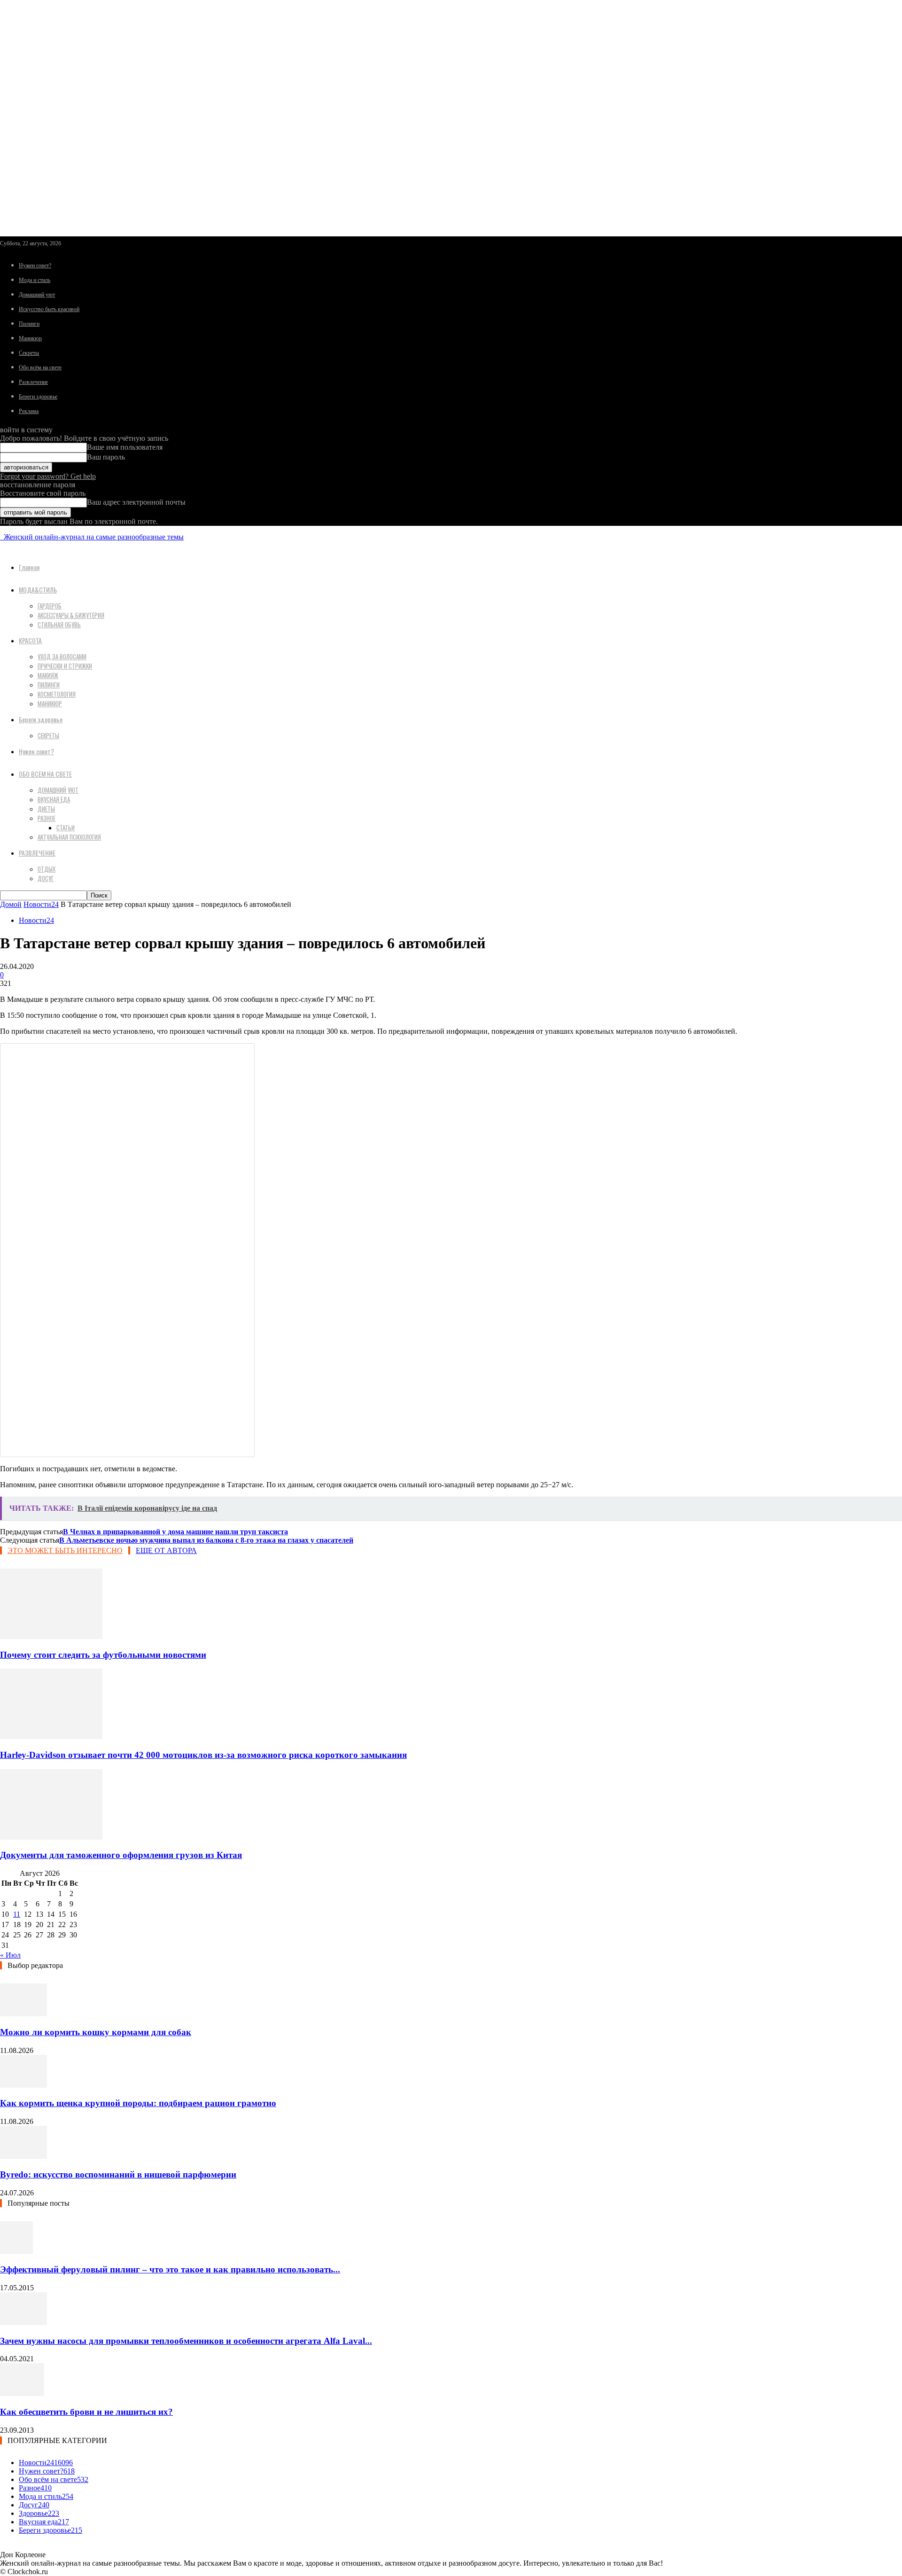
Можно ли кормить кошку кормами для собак (96, 2032)
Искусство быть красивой (49, 309)
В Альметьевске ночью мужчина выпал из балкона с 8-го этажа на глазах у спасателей (206, 1540)
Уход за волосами (62, 656)
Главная (29, 567)
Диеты (46, 809)
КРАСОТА (30, 640)
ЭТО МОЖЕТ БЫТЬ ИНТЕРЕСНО (65, 1550)
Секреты (29, 353)
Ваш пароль (106, 457)
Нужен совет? (35, 265)
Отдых (47, 869)
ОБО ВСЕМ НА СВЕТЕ (45, 774)
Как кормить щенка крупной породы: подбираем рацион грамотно (138, 2103)
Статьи (66, 827)
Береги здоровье (38, 397)
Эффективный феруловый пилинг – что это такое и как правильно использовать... (170, 2269)
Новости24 (41, 904)
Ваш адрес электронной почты (136, 502)
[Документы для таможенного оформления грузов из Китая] (51, 1837)
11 (17, 1914)
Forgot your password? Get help (48, 476)
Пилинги (29, 324)
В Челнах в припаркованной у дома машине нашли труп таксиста (175, 1532)
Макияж (48, 675)
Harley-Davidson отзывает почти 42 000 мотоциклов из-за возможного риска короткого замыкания (203, 1755)
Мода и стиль (35, 280)
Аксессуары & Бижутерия (71, 615)
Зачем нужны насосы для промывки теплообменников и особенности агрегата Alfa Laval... (186, 2341)
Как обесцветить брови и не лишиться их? (86, 2412)
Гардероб (50, 606)
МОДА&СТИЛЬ (38, 589)
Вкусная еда (54, 799)
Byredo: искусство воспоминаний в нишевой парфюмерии (118, 2174)
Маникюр (30, 338)
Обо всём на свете (40, 367)
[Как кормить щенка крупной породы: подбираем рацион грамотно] (23, 2085)
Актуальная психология (69, 837)
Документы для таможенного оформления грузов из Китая (121, 1855)
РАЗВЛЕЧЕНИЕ (37, 853)
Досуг (46, 878)
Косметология (57, 694)
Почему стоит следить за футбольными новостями (103, 1655)
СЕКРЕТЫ (48, 735)
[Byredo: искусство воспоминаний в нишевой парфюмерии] (23, 2156)
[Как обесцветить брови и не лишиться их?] (22, 2393)
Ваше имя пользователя (125, 447)
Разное (47, 818)
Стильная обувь (59, 624)
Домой (11, 904)
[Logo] (1, 537)
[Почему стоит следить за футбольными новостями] (51, 1636)
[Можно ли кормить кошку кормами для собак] (23, 2014)
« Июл (10, 1955)
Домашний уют (37, 295)
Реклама (29, 411)
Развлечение (33, 382)
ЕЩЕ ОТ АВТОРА (166, 1550)
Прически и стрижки (65, 666)
